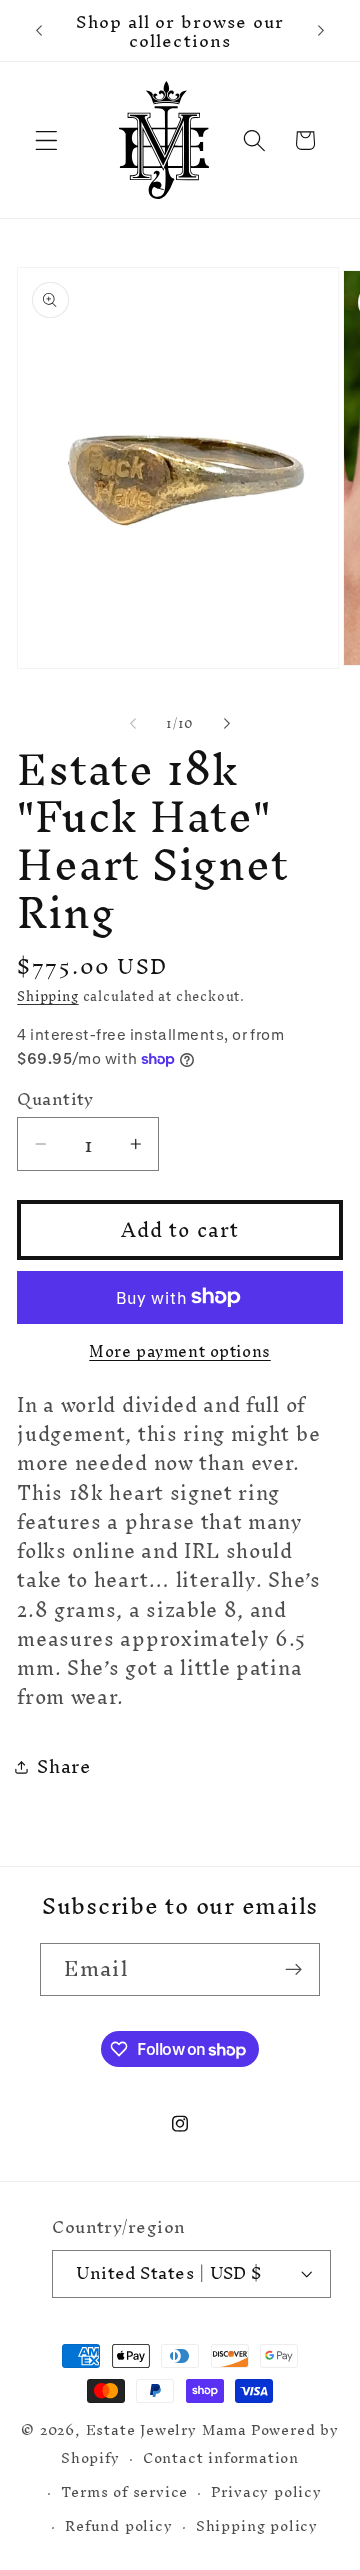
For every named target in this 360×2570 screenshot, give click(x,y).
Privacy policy (266, 2491)
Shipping (47, 996)
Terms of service (124, 2491)
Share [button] (63, 1766)
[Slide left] (133, 724)
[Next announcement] (321, 31)
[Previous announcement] (39, 31)
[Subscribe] (293, 1970)
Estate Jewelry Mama (166, 2429)
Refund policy (118, 2525)
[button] (46, 140)
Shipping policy (257, 2525)
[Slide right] (227, 724)
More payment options (180, 1352)
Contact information (221, 2457)
